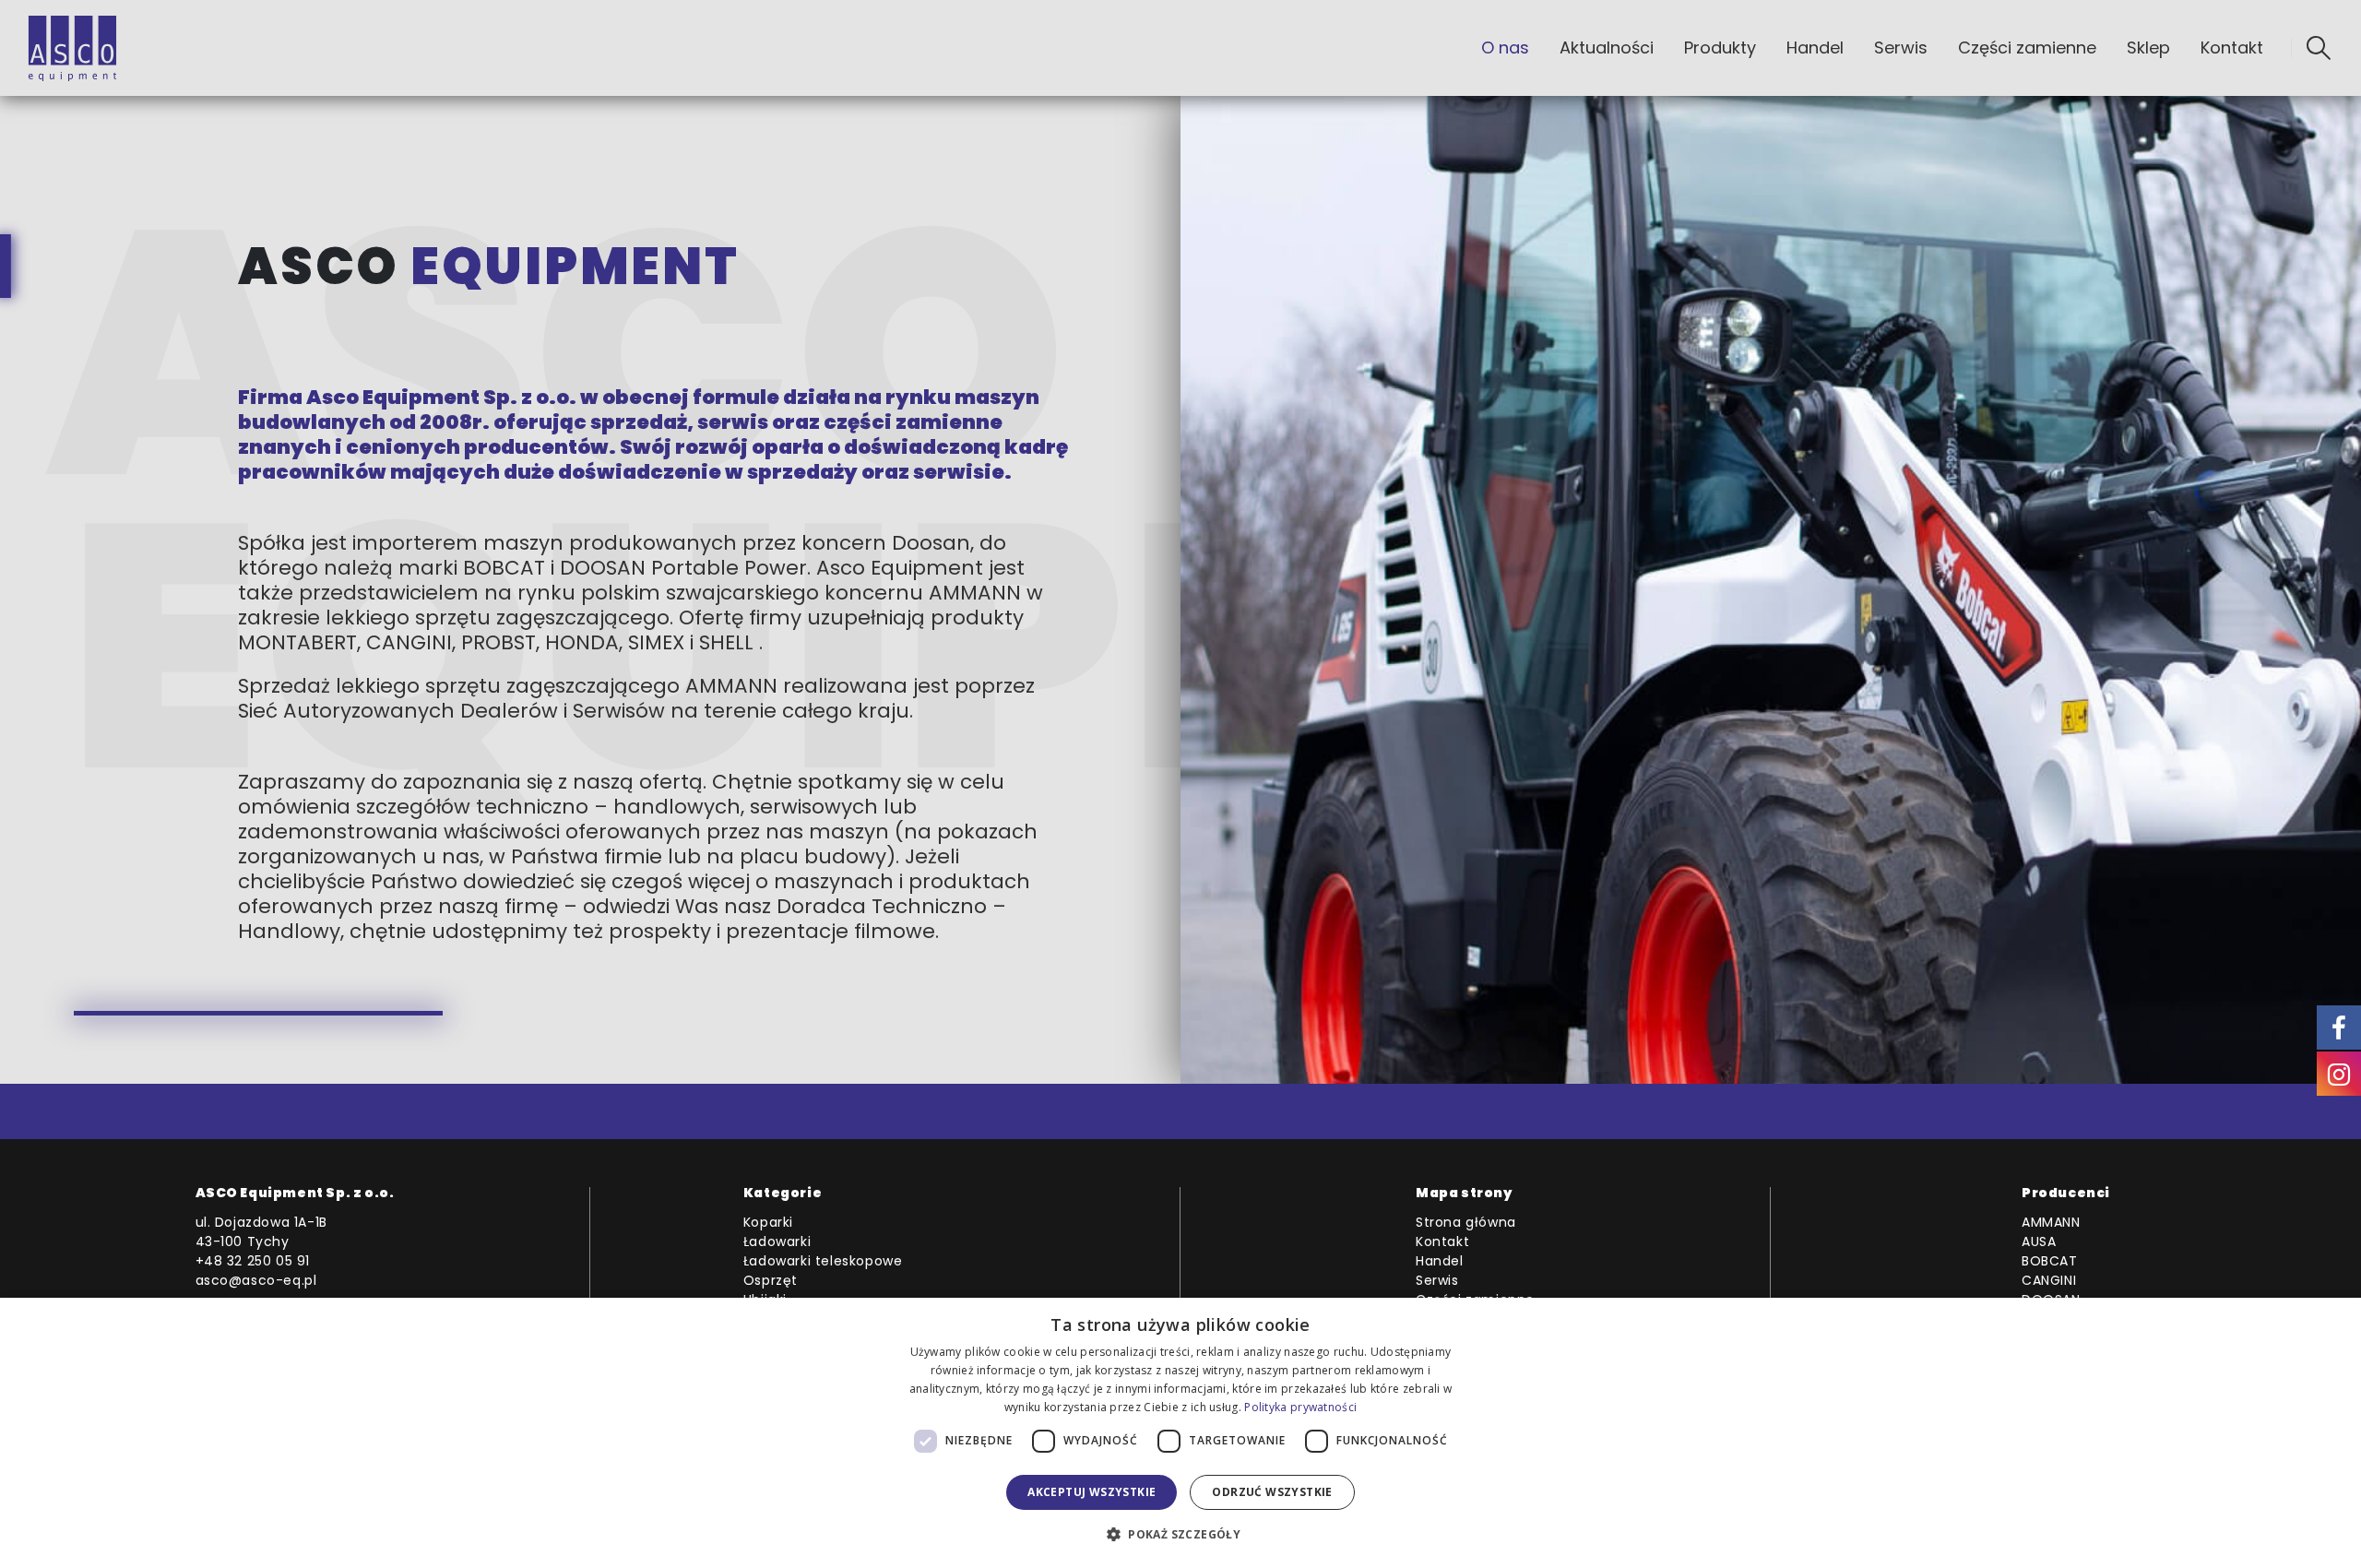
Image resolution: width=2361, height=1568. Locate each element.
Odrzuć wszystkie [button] (1272, 1492)
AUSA (2039, 1241)
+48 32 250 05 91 (253, 1261)
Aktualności (1607, 48)
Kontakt (2232, 48)
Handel (1815, 48)
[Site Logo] (72, 48)
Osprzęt (771, 1280)
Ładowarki (777, 1241)
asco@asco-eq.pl (256, 1280)
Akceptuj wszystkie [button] (1092, 1492)
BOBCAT (2050, 1261)
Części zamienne (2027, 48)
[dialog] (1180, 1433)
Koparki (768, 1222)
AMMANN (2051, 1222)
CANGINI (2049, 1280)
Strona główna (1466, 1222)
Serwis (1901, 48)
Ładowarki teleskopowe (823, 1261)
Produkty (1720, 48)
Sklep (2148, 48)
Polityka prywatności (1300, 1407)
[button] (2319, 48)
